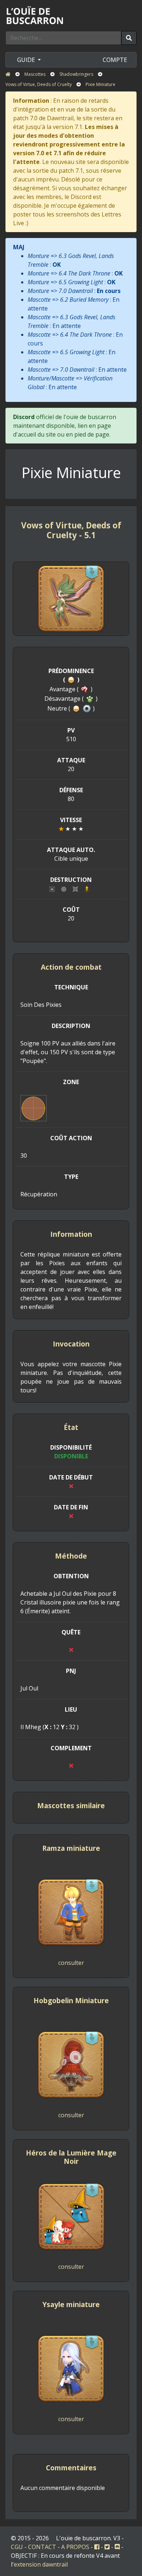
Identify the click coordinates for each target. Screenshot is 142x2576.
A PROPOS (75, 2547)
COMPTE (115, 60)
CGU (17, 2547)
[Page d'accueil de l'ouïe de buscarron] (36, 15)
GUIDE (27, 60)
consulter (71, 1963)
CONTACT (42, 2547)
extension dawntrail (41, 2564)
